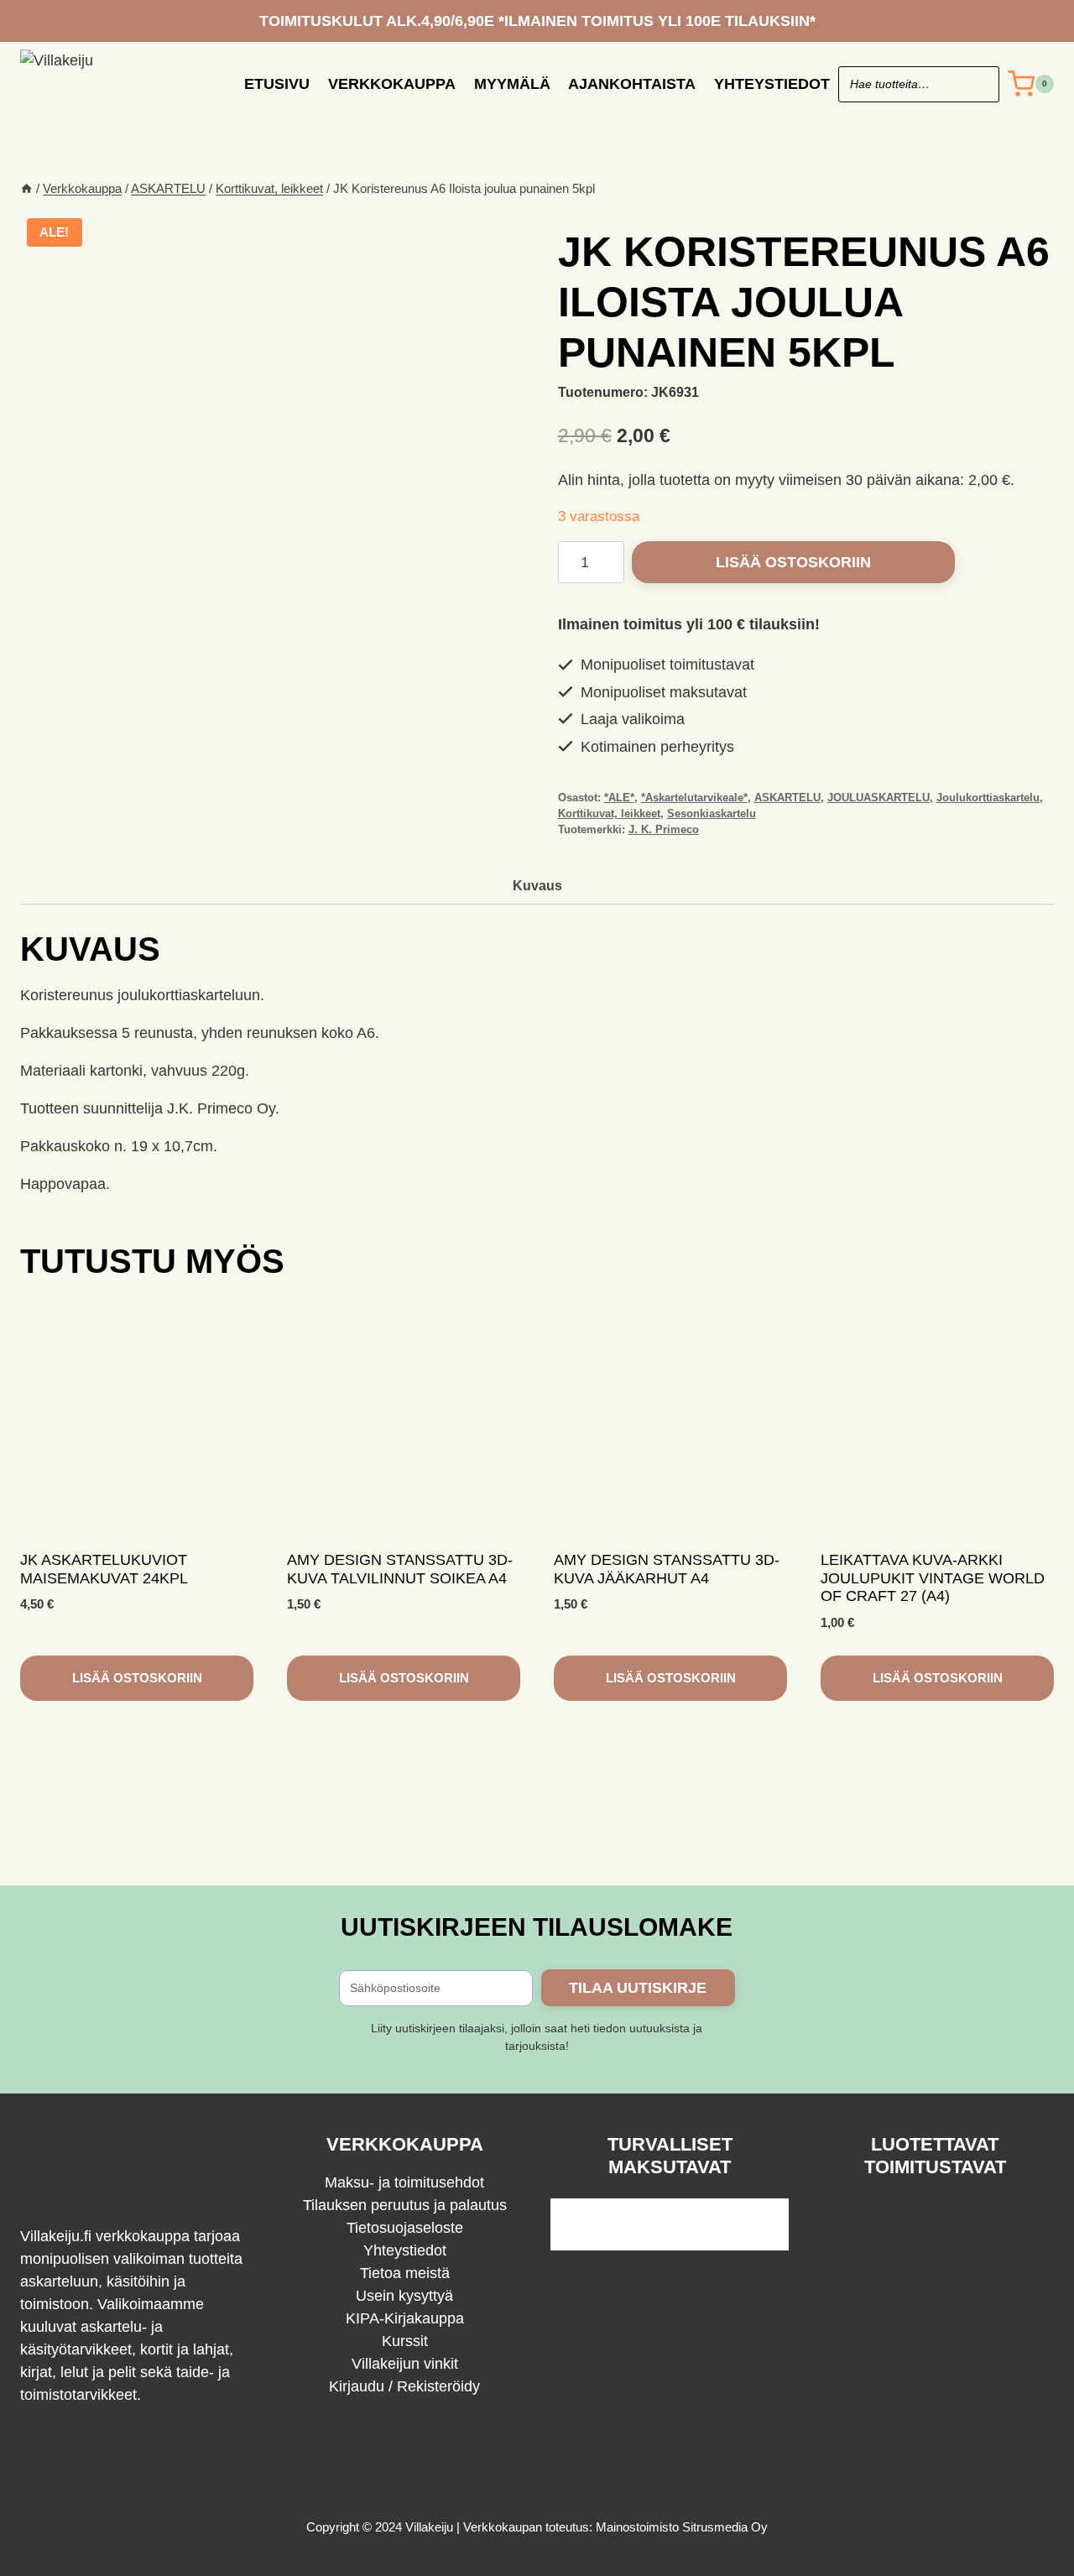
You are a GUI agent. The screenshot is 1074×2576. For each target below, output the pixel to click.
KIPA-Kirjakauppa (405, 2318)
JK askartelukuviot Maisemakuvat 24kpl (104, 1569)
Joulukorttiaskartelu (988, 798)
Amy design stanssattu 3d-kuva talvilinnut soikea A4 (400, 1569)
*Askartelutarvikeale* (694, 798)
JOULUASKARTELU (878, 798)
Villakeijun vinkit (405, 2364)
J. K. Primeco (664, 830)
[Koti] (26, 188)
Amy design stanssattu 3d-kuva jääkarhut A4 (667, 1569)
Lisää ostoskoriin (793, 562)
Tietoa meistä (405, 2273)
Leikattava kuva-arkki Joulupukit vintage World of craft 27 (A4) (933, 1578)
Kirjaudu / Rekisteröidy (404, 2386)
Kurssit (405, 2341)
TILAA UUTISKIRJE (638, 1988)
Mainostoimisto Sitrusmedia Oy (682, 2527)
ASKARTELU (787, 798)
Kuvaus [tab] (537, 885)
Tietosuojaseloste (405, 2228)
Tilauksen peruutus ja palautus (405, 2205)
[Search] (978, 84)
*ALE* (619, 798)
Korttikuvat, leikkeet (609, 814)
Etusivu (277, 84)
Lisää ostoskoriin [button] (137, 1678)
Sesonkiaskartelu (712, 814)
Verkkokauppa (392, 84)
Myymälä (512, 84)
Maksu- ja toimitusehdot (404, 2182)
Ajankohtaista (632, 84)
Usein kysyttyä (404, 2296)
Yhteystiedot (772, 84)
